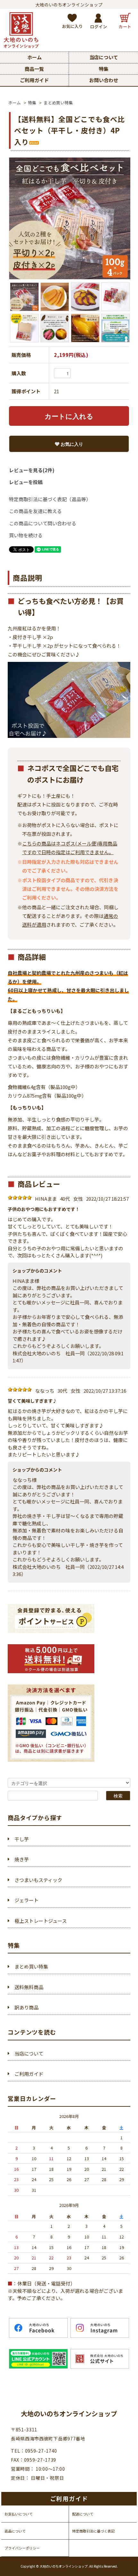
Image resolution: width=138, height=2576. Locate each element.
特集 (104, 69)
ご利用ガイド (34, 80)
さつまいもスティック (38, 1880)
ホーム (34, 57)
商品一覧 (34, 69)
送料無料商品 (29, 1987)
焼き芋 (22, 1859)
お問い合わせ (104, 80)
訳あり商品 (26, 2007)
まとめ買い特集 (58, 103)
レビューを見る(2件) (32, 470)
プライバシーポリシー (22, 2548)
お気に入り (71, 444)
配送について (83, 2514)
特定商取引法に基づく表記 (93, 2531)
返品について (15, 2531)
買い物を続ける (26, 535)
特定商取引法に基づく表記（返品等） (50, 499)
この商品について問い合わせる (43, 523)
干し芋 (22, 1839)
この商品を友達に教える (35, 511)
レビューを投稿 (26, 482)
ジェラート (26, 1900)
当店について (104, 57)
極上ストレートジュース (41, 1921)
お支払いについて (19, 2514)
